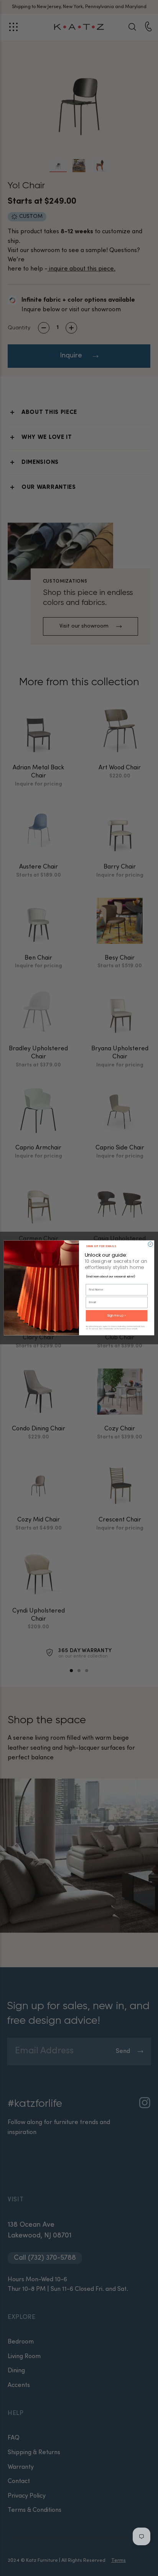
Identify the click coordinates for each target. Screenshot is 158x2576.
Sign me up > (117, 1316)
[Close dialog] (150, 1244)
